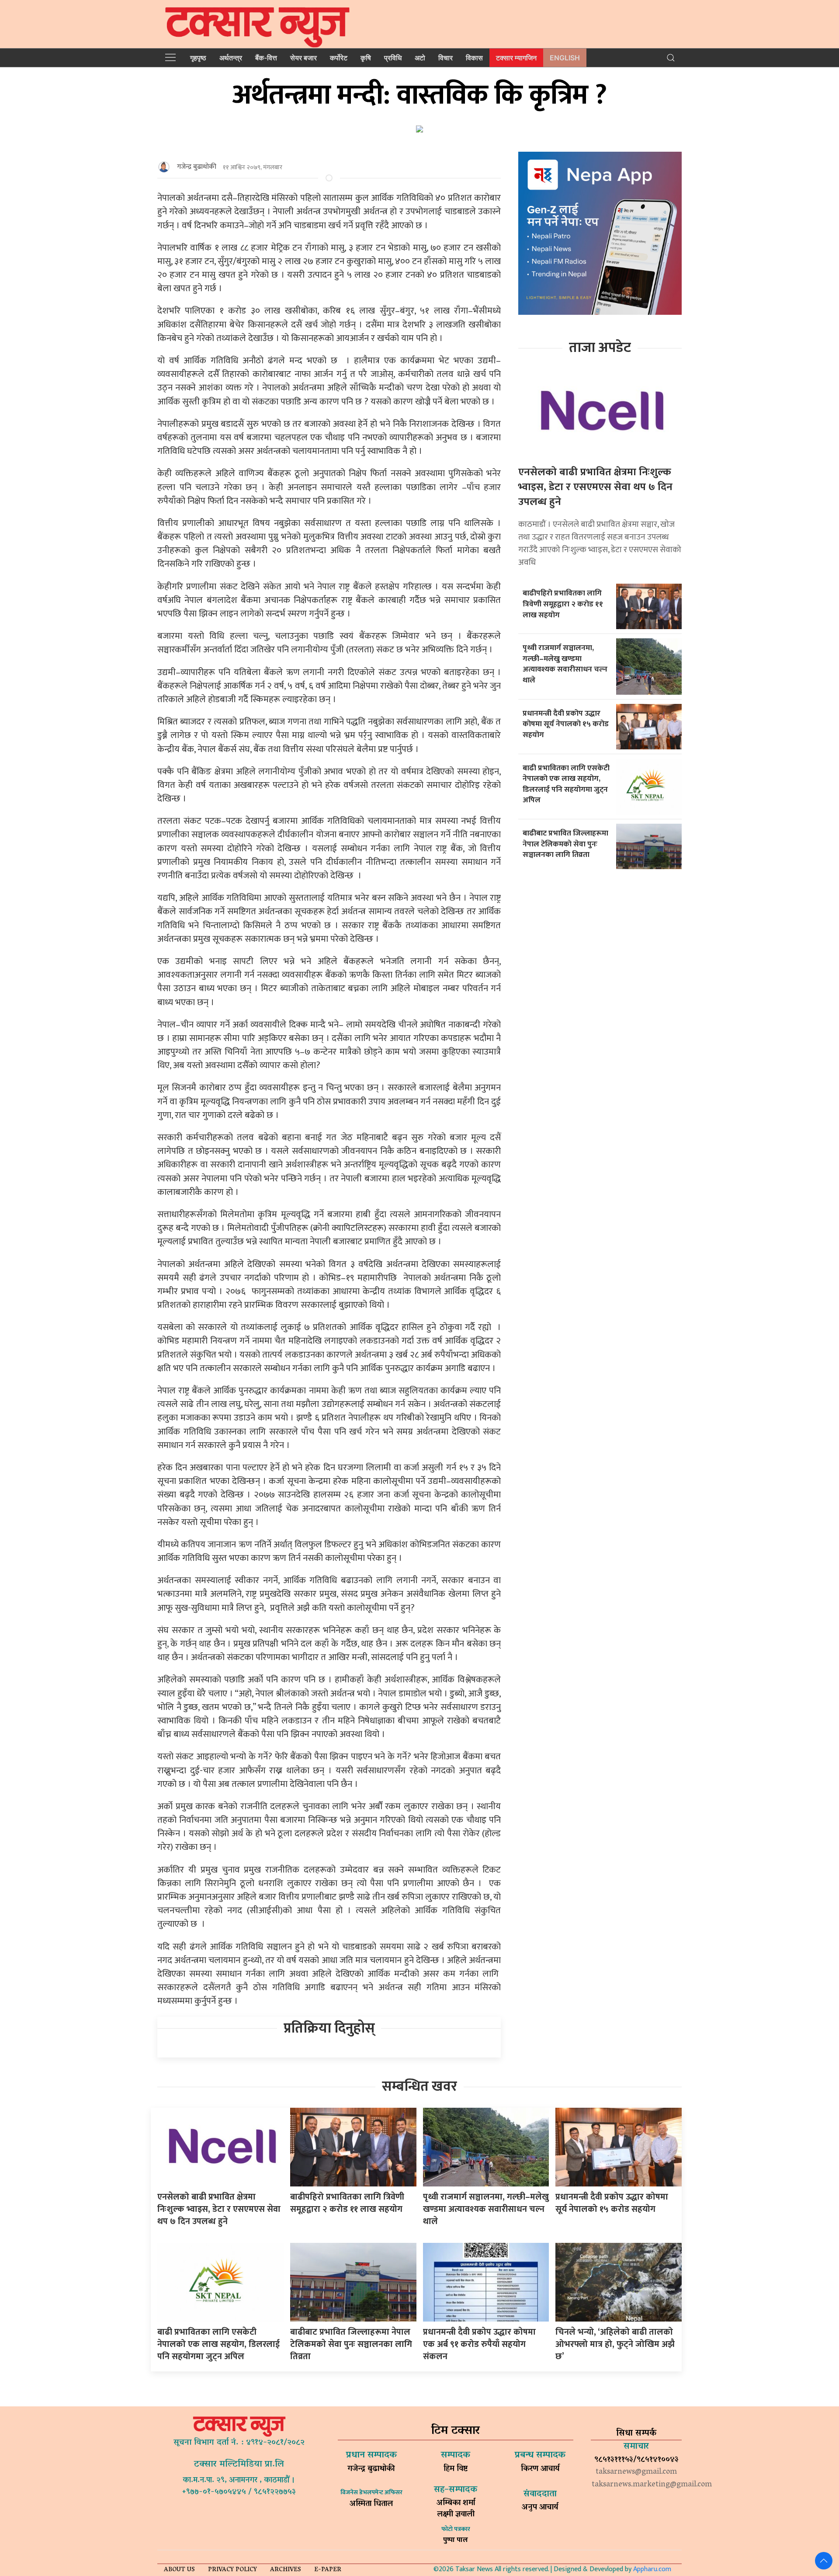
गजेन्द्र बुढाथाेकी (197, 167)
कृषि (366, 58)
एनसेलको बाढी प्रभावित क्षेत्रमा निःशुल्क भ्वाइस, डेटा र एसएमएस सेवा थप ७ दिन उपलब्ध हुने (595, 487)
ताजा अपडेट (600, 348)
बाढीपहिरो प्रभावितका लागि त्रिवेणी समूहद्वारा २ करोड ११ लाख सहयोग (563, 604)
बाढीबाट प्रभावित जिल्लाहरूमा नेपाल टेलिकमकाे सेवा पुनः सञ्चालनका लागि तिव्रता (565, 844)
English (565, 58)
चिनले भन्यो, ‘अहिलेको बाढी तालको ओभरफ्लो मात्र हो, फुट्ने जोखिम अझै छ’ (615, 2344)
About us (179, 2570)
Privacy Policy (232, 2570)
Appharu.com (652, 2569)
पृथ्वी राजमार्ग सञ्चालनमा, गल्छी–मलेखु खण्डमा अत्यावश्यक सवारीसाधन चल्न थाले (565, 664)
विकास (474, 58)
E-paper (328, 2570)
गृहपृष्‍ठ (198, 58)
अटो (420, 58)
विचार (446, 58)
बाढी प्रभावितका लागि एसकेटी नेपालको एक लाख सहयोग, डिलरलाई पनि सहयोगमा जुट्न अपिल (566, 784)
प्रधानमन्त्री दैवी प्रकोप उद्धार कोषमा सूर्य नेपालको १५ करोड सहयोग (566, 724)
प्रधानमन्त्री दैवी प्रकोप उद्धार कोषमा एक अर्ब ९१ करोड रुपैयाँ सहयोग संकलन (479, 2344)
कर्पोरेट (339, 58)
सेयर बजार (303, 58)
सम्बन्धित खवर (419, 2087)
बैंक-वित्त (266, 58)
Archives (286, 2570)
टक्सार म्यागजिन (516, 58)
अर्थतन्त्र (231, 58)
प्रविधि (393, 58)
